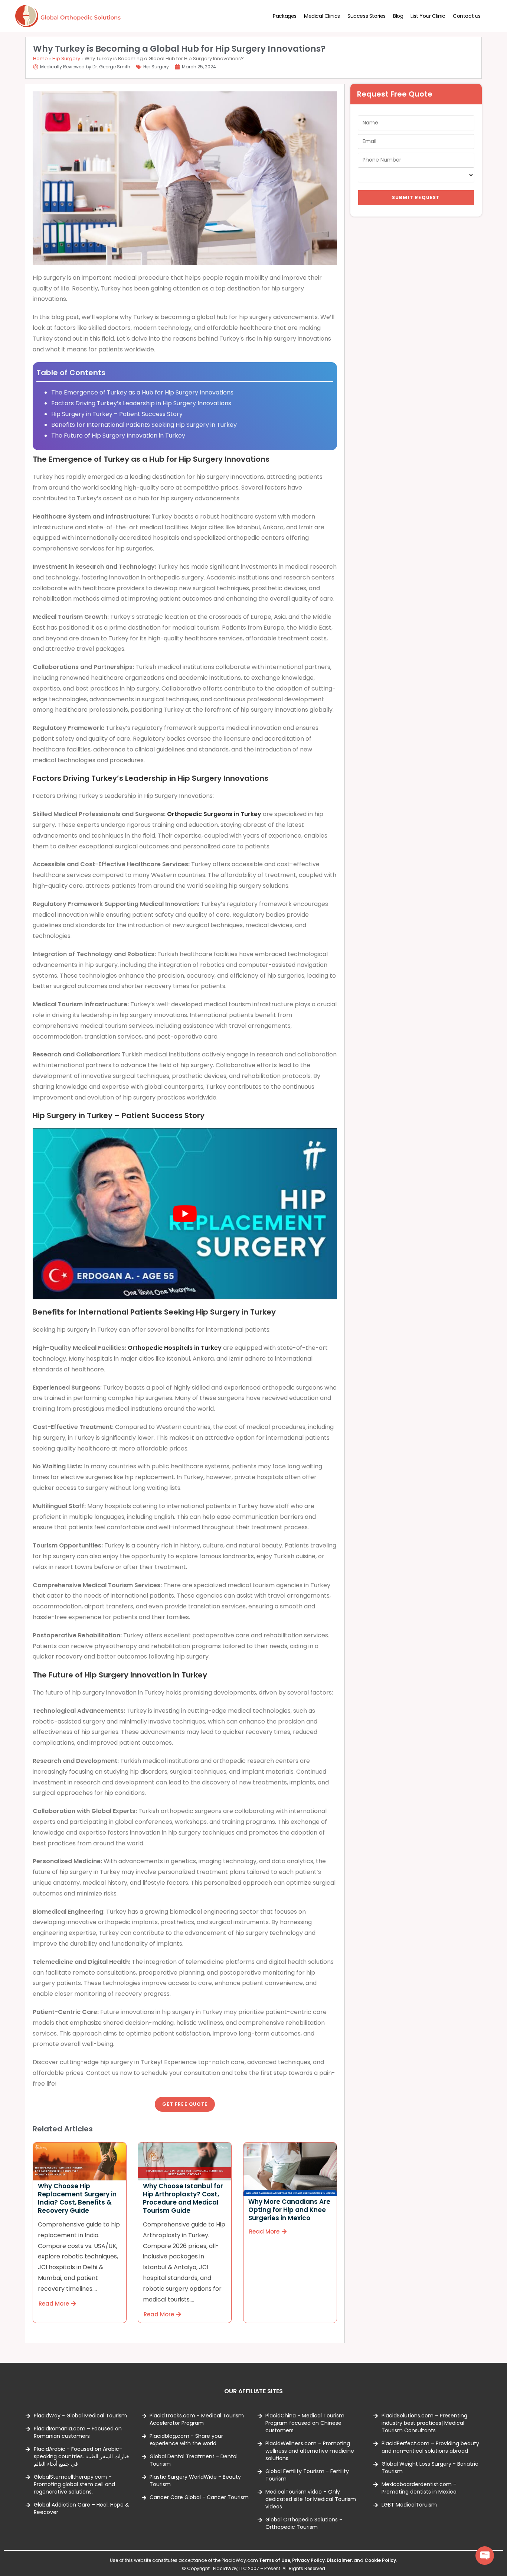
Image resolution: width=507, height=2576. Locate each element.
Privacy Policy (308, 2560)
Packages (285, 16)
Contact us (467, 16)
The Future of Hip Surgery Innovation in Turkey (118, 436)
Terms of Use (275, 2560)
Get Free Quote (185, 2104)
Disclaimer (339, 2560)
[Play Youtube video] (185, 1214)
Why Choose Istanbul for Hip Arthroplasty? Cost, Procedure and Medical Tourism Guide (183, 2199)
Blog (398, 16)
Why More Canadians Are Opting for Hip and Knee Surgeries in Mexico (289, 2210)
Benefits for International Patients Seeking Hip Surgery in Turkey (144, 425)
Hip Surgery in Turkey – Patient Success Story (117, 414)
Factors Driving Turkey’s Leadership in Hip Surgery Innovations (141, 403)
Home (40, 59)
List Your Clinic (428, 16)
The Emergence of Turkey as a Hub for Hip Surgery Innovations (142, 392)
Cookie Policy (380, 2560)
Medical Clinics (322, 16)
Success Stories (367, 16)
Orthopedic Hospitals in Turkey (175, 1348)
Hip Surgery (66, 59)
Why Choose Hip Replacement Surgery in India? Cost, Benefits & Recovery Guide (77, 2199)
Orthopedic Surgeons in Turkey (214, 814)
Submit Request (416, 197)
